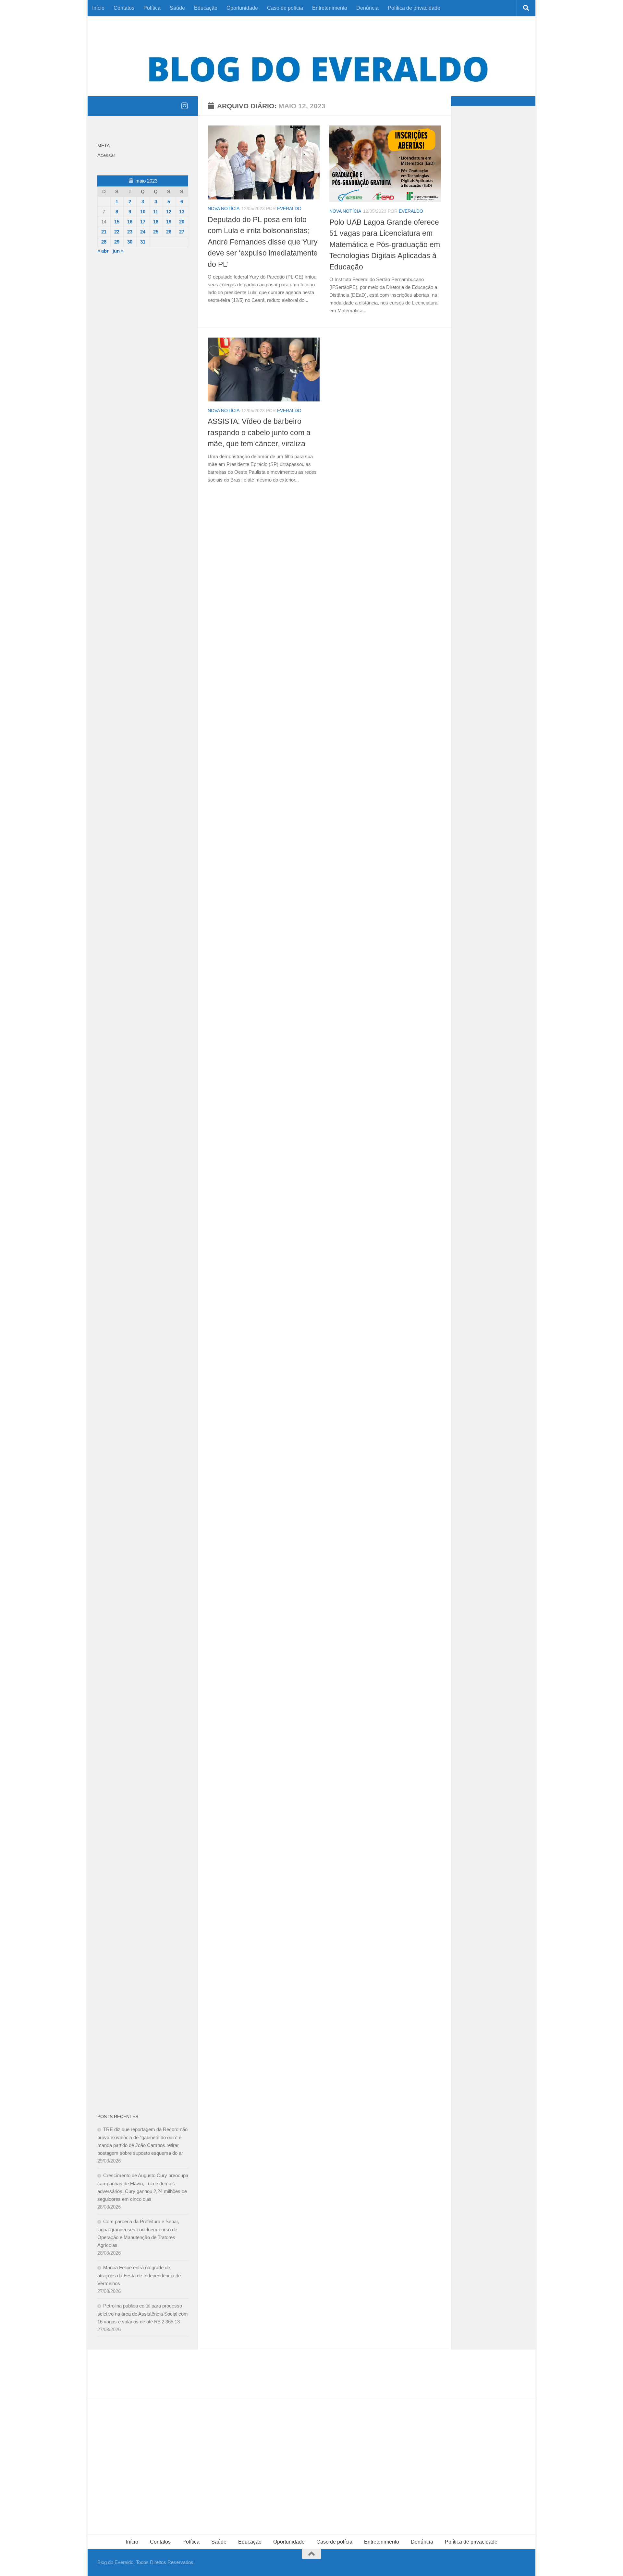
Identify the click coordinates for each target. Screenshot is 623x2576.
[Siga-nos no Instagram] (184, 106)
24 (143, 232)
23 (130, 232)
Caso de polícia (285, 8)
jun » (118, 251)
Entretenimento (330, 8)
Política (152, 8)
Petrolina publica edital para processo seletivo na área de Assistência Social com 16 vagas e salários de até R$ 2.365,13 (143, 2314)
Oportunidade (242, 8)
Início (98, 8)
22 (117, 232)
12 (169, 212)
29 (117, 242)
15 (117, 222)
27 (182, 232)
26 (169, 232)
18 (156, 222)
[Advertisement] (143, 368)
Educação (206, 8)
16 (130, 222)
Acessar (106, 155)
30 (130, 242)
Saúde (177, 8)
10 (143, 212)
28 (104, 242)
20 (182, 222)
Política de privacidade (414, 8)
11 (156, 212)
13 (182, 212)
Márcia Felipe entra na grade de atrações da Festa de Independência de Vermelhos (139, 2275)
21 (104, 232)
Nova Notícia (224, 209)
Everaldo (289, 209)
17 (143, 222)
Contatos (124, 8)
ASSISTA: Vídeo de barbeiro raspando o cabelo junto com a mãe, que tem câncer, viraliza (259, 432)
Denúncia (367, 8)
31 (143, 242)
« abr (103, 251)
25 (156, 232)
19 (169, 222)
